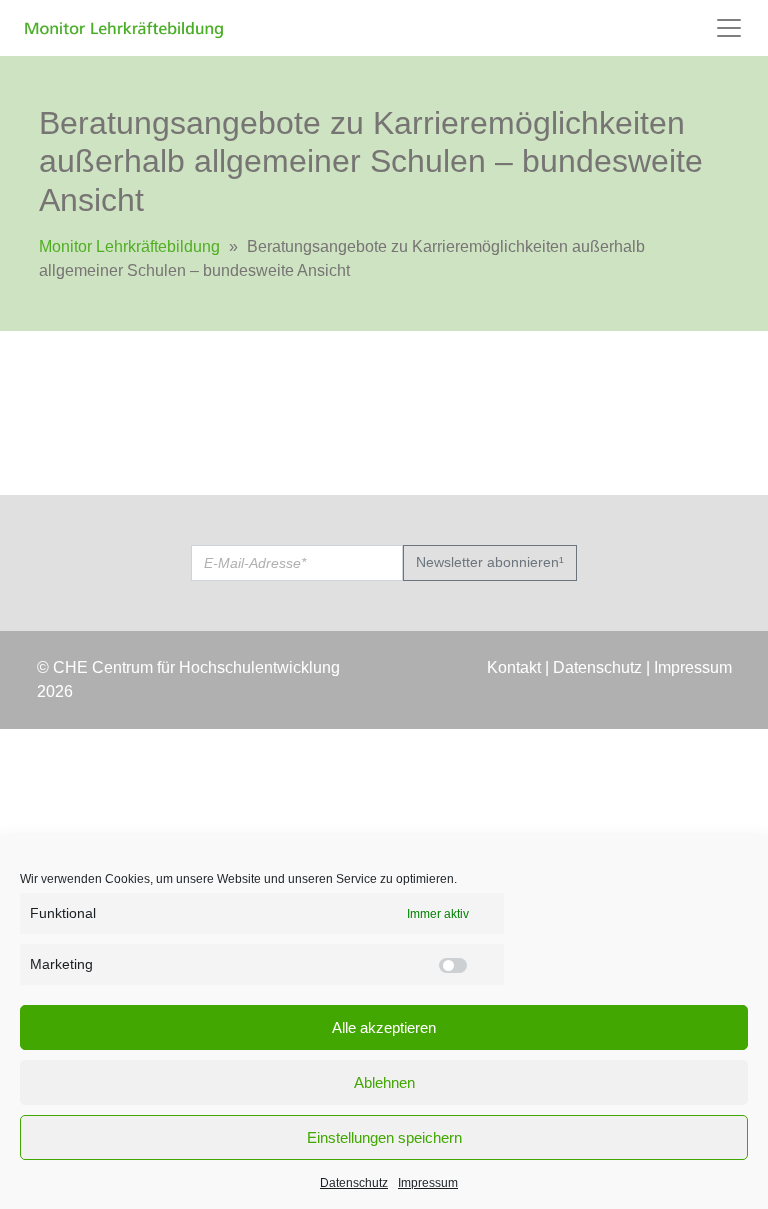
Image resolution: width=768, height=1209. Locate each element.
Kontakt (514, 667)
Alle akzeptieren (384, 1027)
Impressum (428, 1183)
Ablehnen (384, 1082)
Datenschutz (354, 1183)
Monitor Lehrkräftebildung (129, 246)
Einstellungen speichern (384, 1137)
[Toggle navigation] (729, 28)
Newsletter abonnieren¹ (490, 562)
